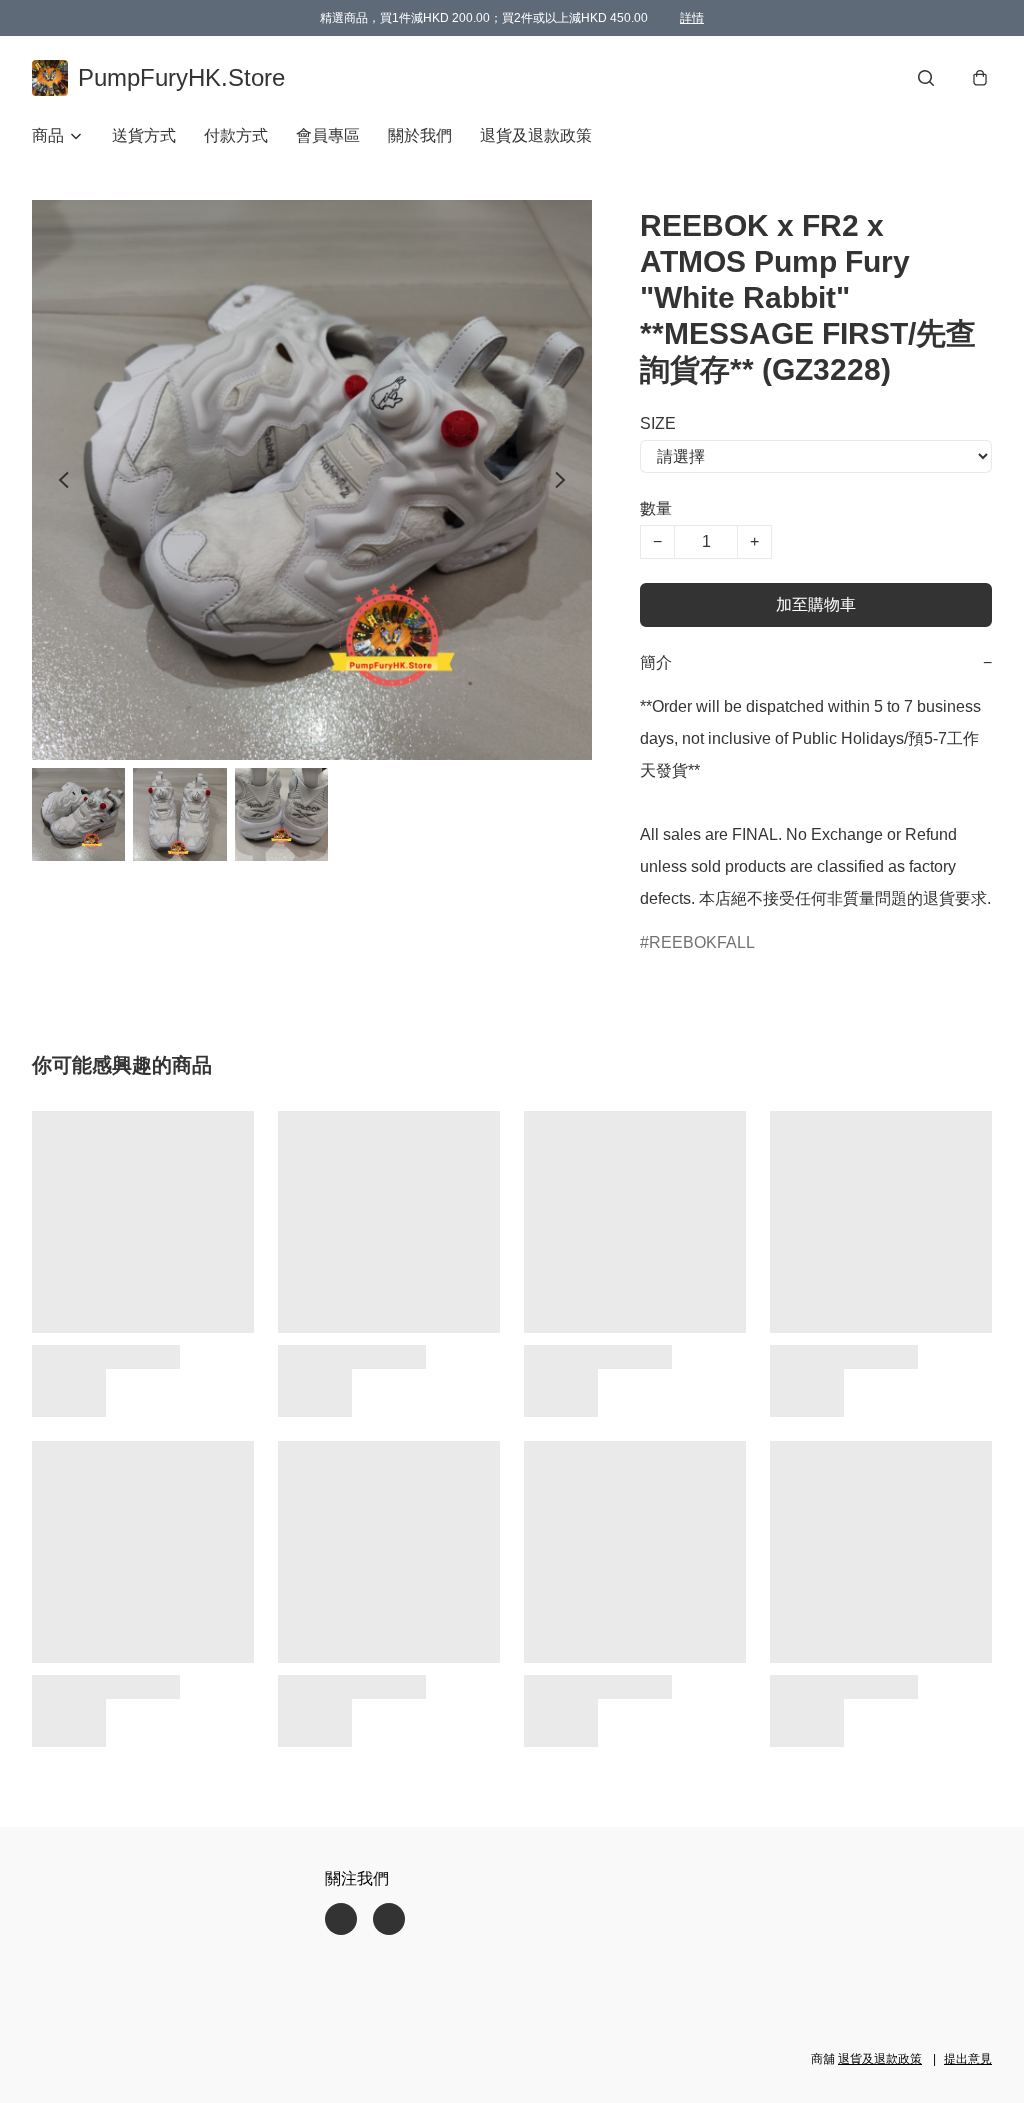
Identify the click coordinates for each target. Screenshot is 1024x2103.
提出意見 (968, 2059)
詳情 (692, 18)
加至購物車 (816, 604)
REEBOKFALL (702, 942)
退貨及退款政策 (536, 135)
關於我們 (420, 135)
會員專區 (328, 135)
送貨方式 (144, 135)
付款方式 (236, 135)
